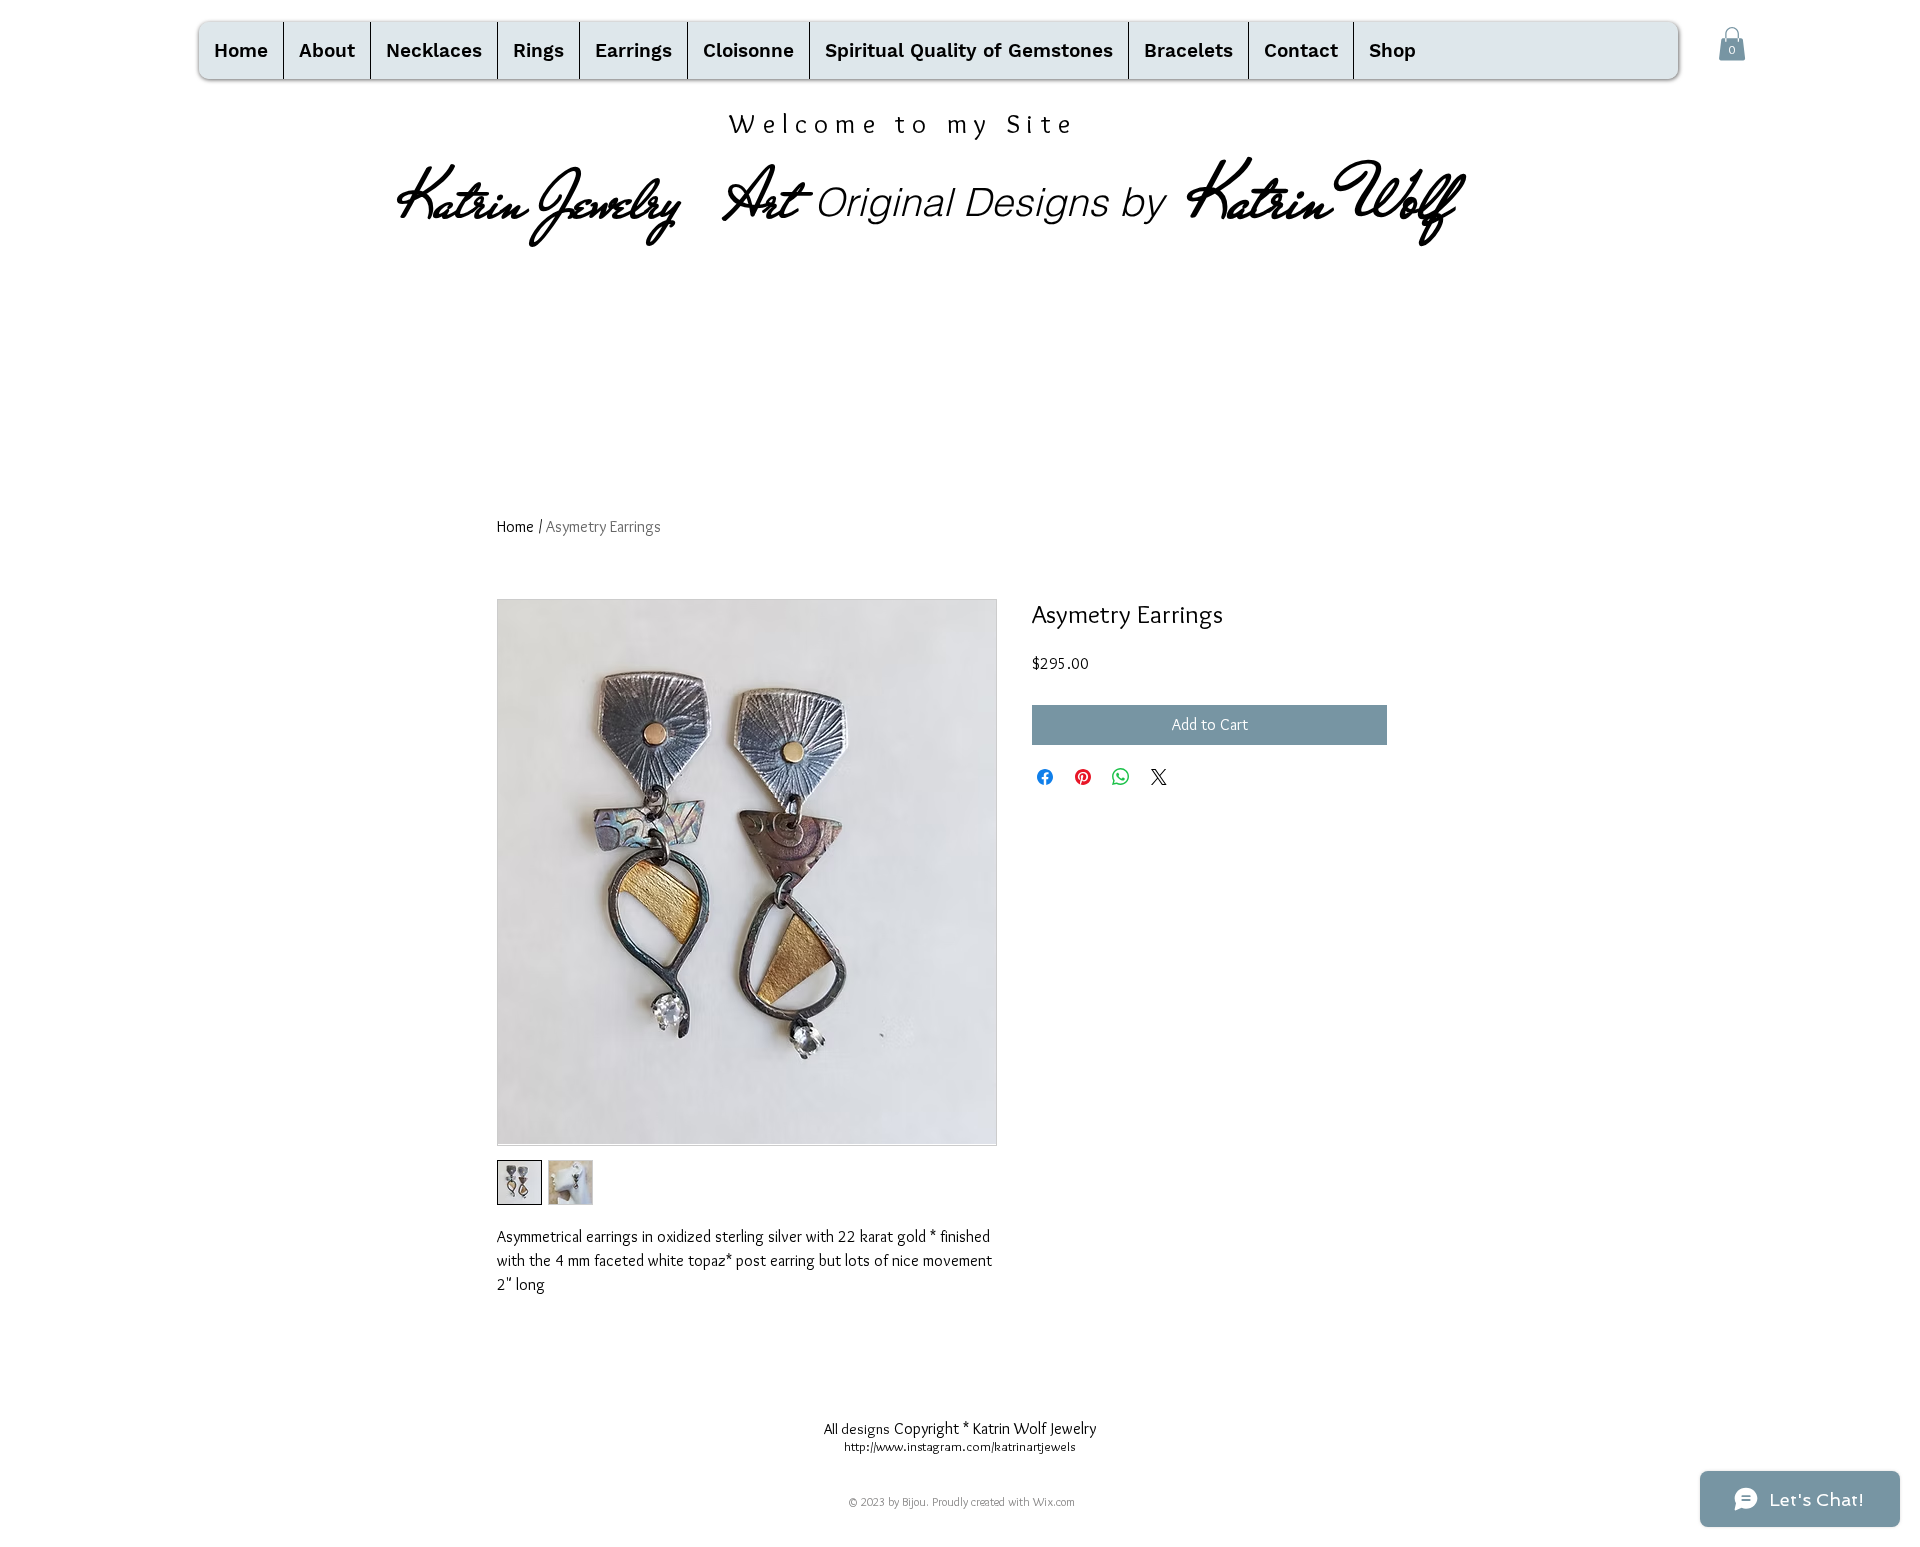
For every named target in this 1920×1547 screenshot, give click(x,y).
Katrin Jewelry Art (597, 201)
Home (515, 526)
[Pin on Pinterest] (1083, 777)
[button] (1732, 43)
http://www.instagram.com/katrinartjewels (959, 1446)
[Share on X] (1159, 777)
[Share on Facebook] (1045, 777)
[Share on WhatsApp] (1121, 777)
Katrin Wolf (1320, 199)
